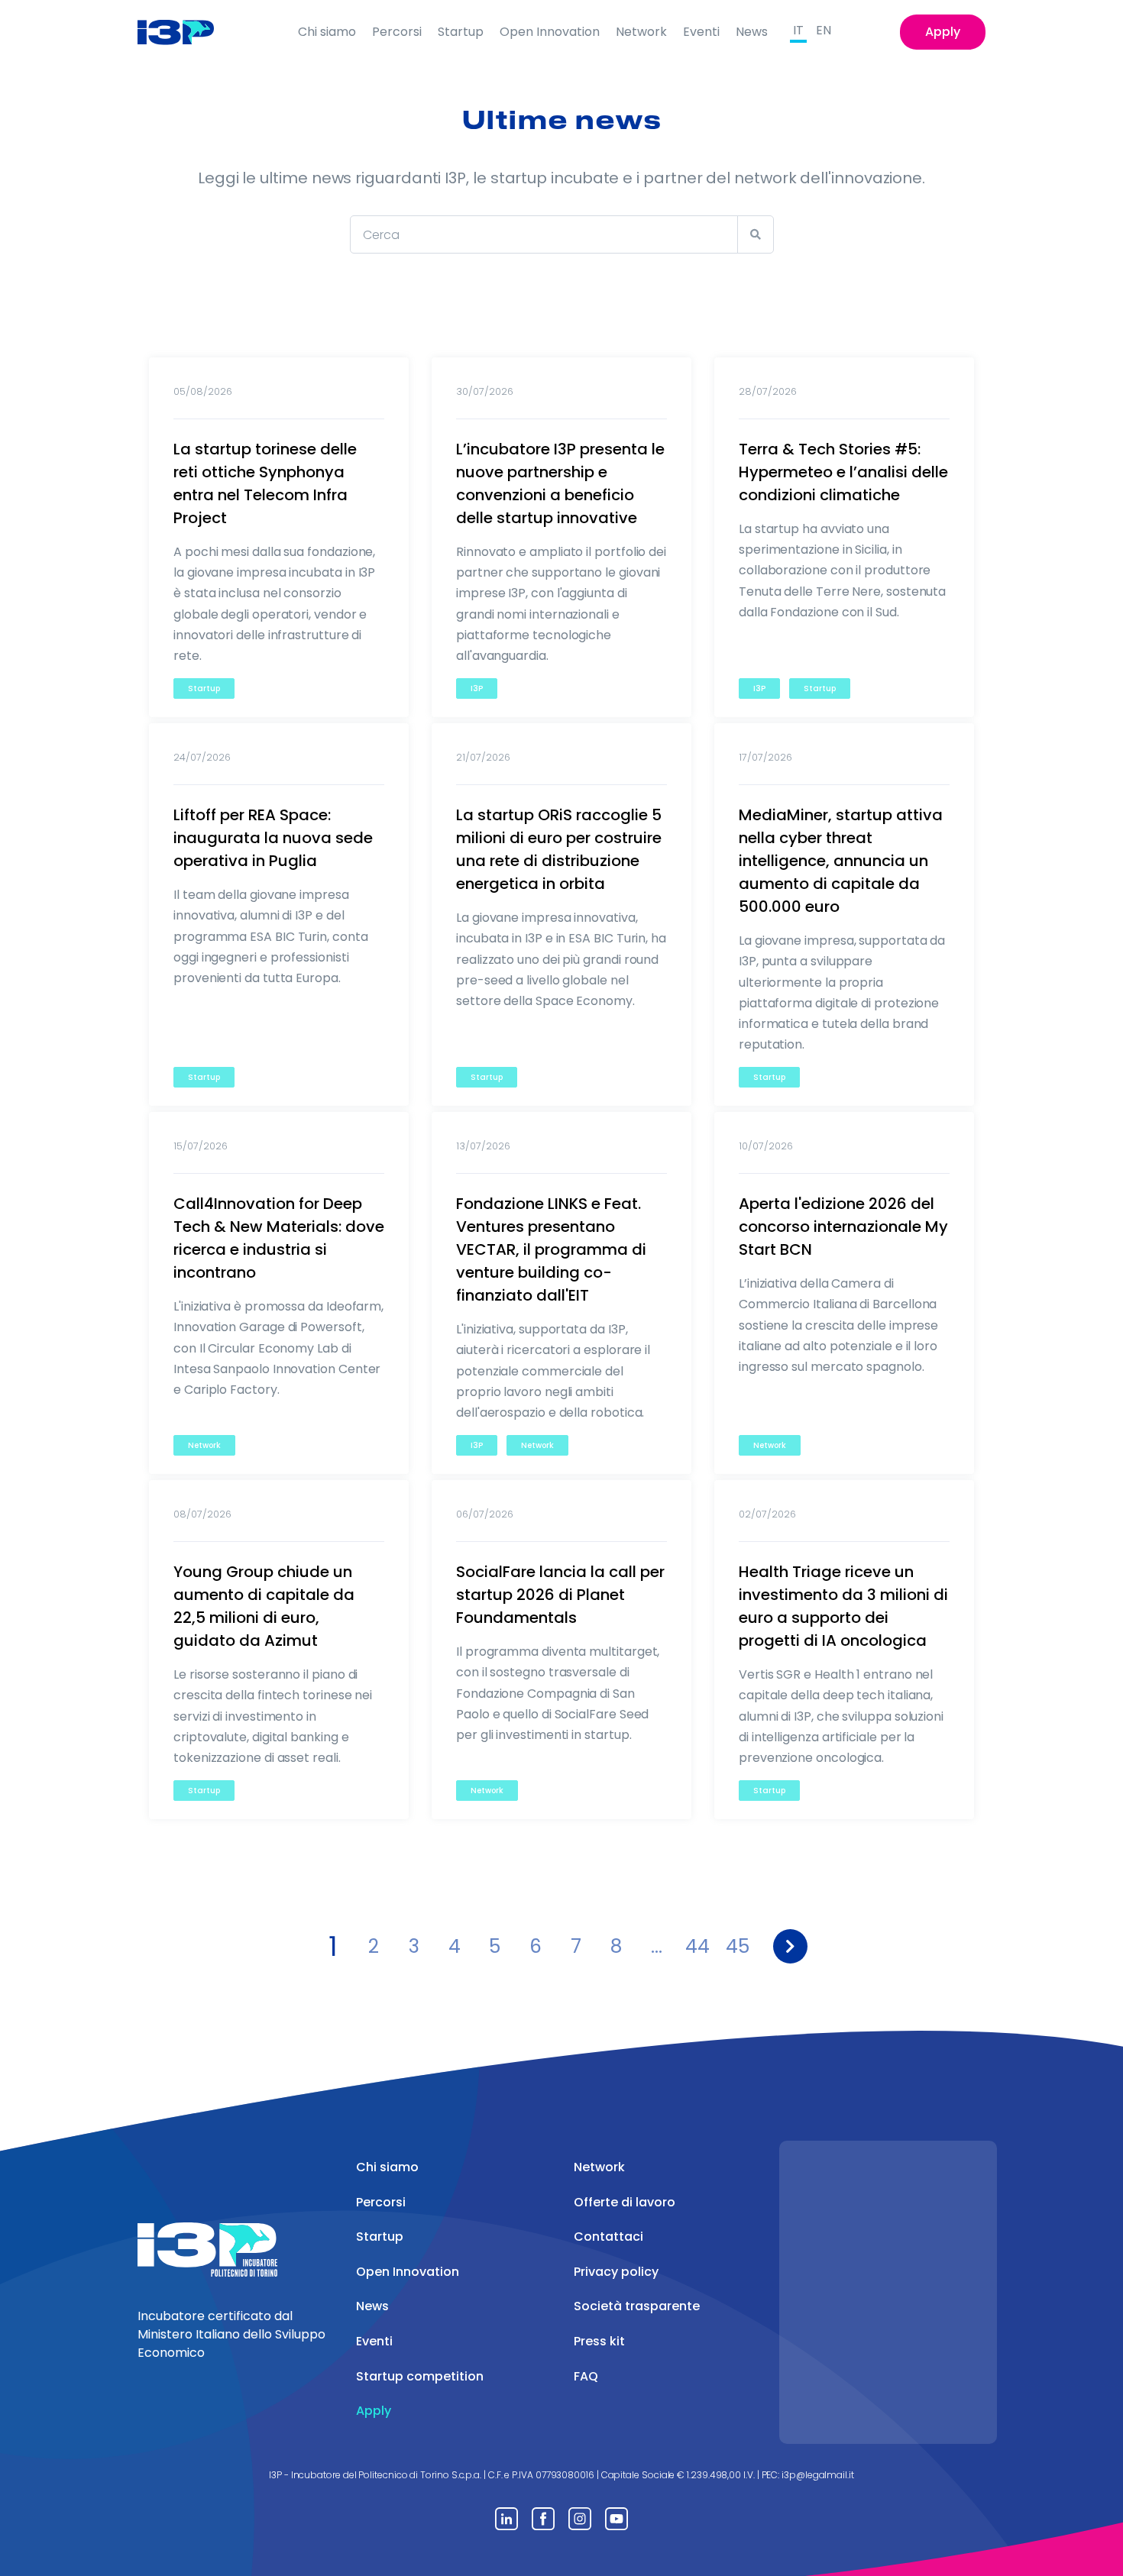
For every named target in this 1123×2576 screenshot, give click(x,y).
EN (824, 30)
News (752, 32)
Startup (461, 32)
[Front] (188, 32)
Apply (943, 32)
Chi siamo (327, 32)
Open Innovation (550, 32)
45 (738, 1946)
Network (641, 32)
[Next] (790, 1946)
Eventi (701, 32)
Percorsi (397, 32)
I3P (477, 688)
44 (697, 1946)
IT (798, 30)
